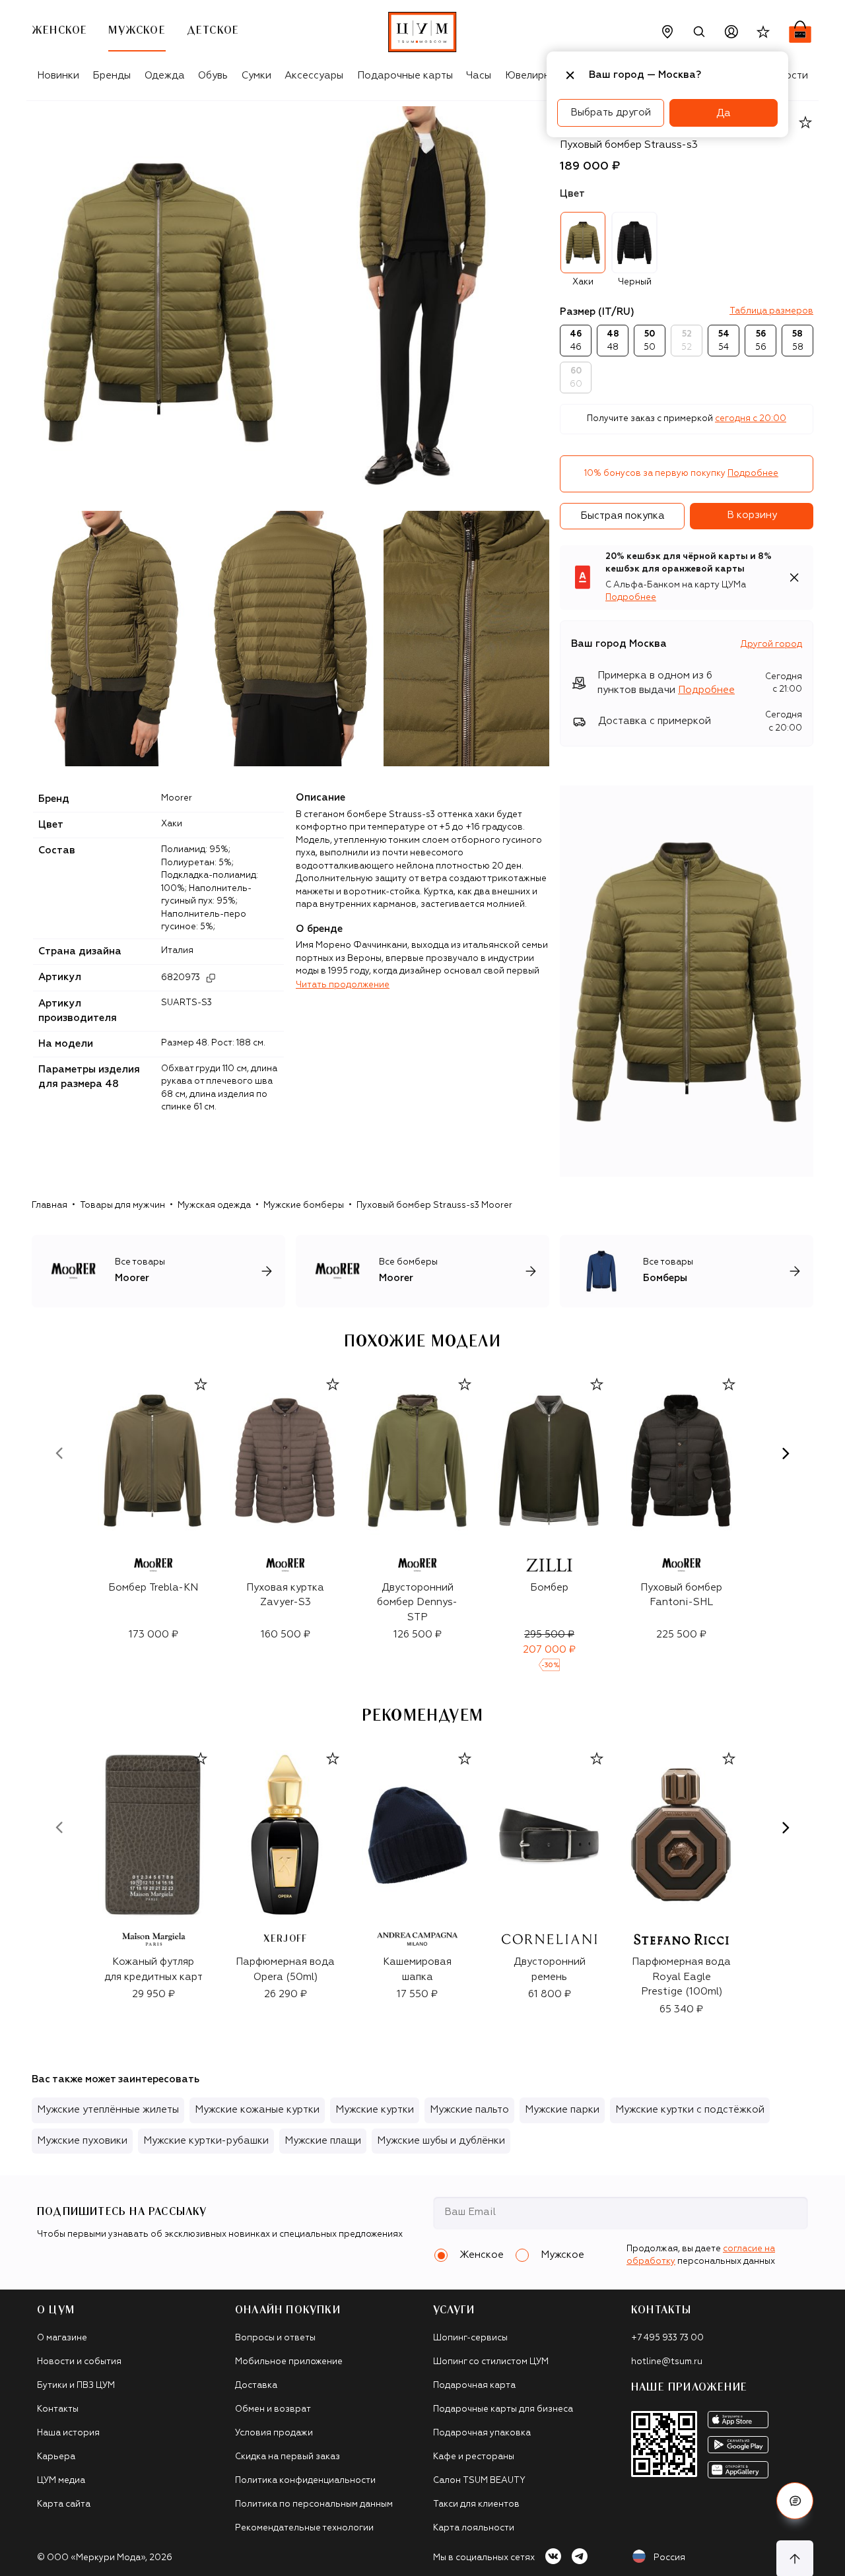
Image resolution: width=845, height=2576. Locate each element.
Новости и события (79, 2362)
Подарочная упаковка (482, 2433)
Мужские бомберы (304, 1205)
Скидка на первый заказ (287, 2457)
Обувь (213, 76)
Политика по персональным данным (314, 2504)
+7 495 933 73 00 (667, 2338)
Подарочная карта (474, 2386)
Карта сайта (64, 2504)
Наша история (68, 2433)
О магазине (62, 2338)
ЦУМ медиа (61, 2481)
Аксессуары (314, 76)
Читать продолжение (343, 985)
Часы (479, 76)
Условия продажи (274, 2433)
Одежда (165, 76)
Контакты (58, 2409)
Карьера (56, 2457)
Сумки (256, 76)
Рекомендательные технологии (304, 2528)
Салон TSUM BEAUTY (479, 2481)
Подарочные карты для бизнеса (503, 2409)
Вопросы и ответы (275, 2338)
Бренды (112, 76)
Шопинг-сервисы (470, 2338)
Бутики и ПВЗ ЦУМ (76, 2386)
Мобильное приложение (289, 2362)
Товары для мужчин (122, 1205)
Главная (50, 1205)
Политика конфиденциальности (305, 2481)
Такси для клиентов (476, 2504)
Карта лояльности (474, 2528)
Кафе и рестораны (474, 2457)
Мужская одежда (214, 1205)
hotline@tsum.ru (667, 2362)
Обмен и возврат (273, 2409)
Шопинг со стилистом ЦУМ (491, 2362)
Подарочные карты (405, 76)
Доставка (256, 2386)
